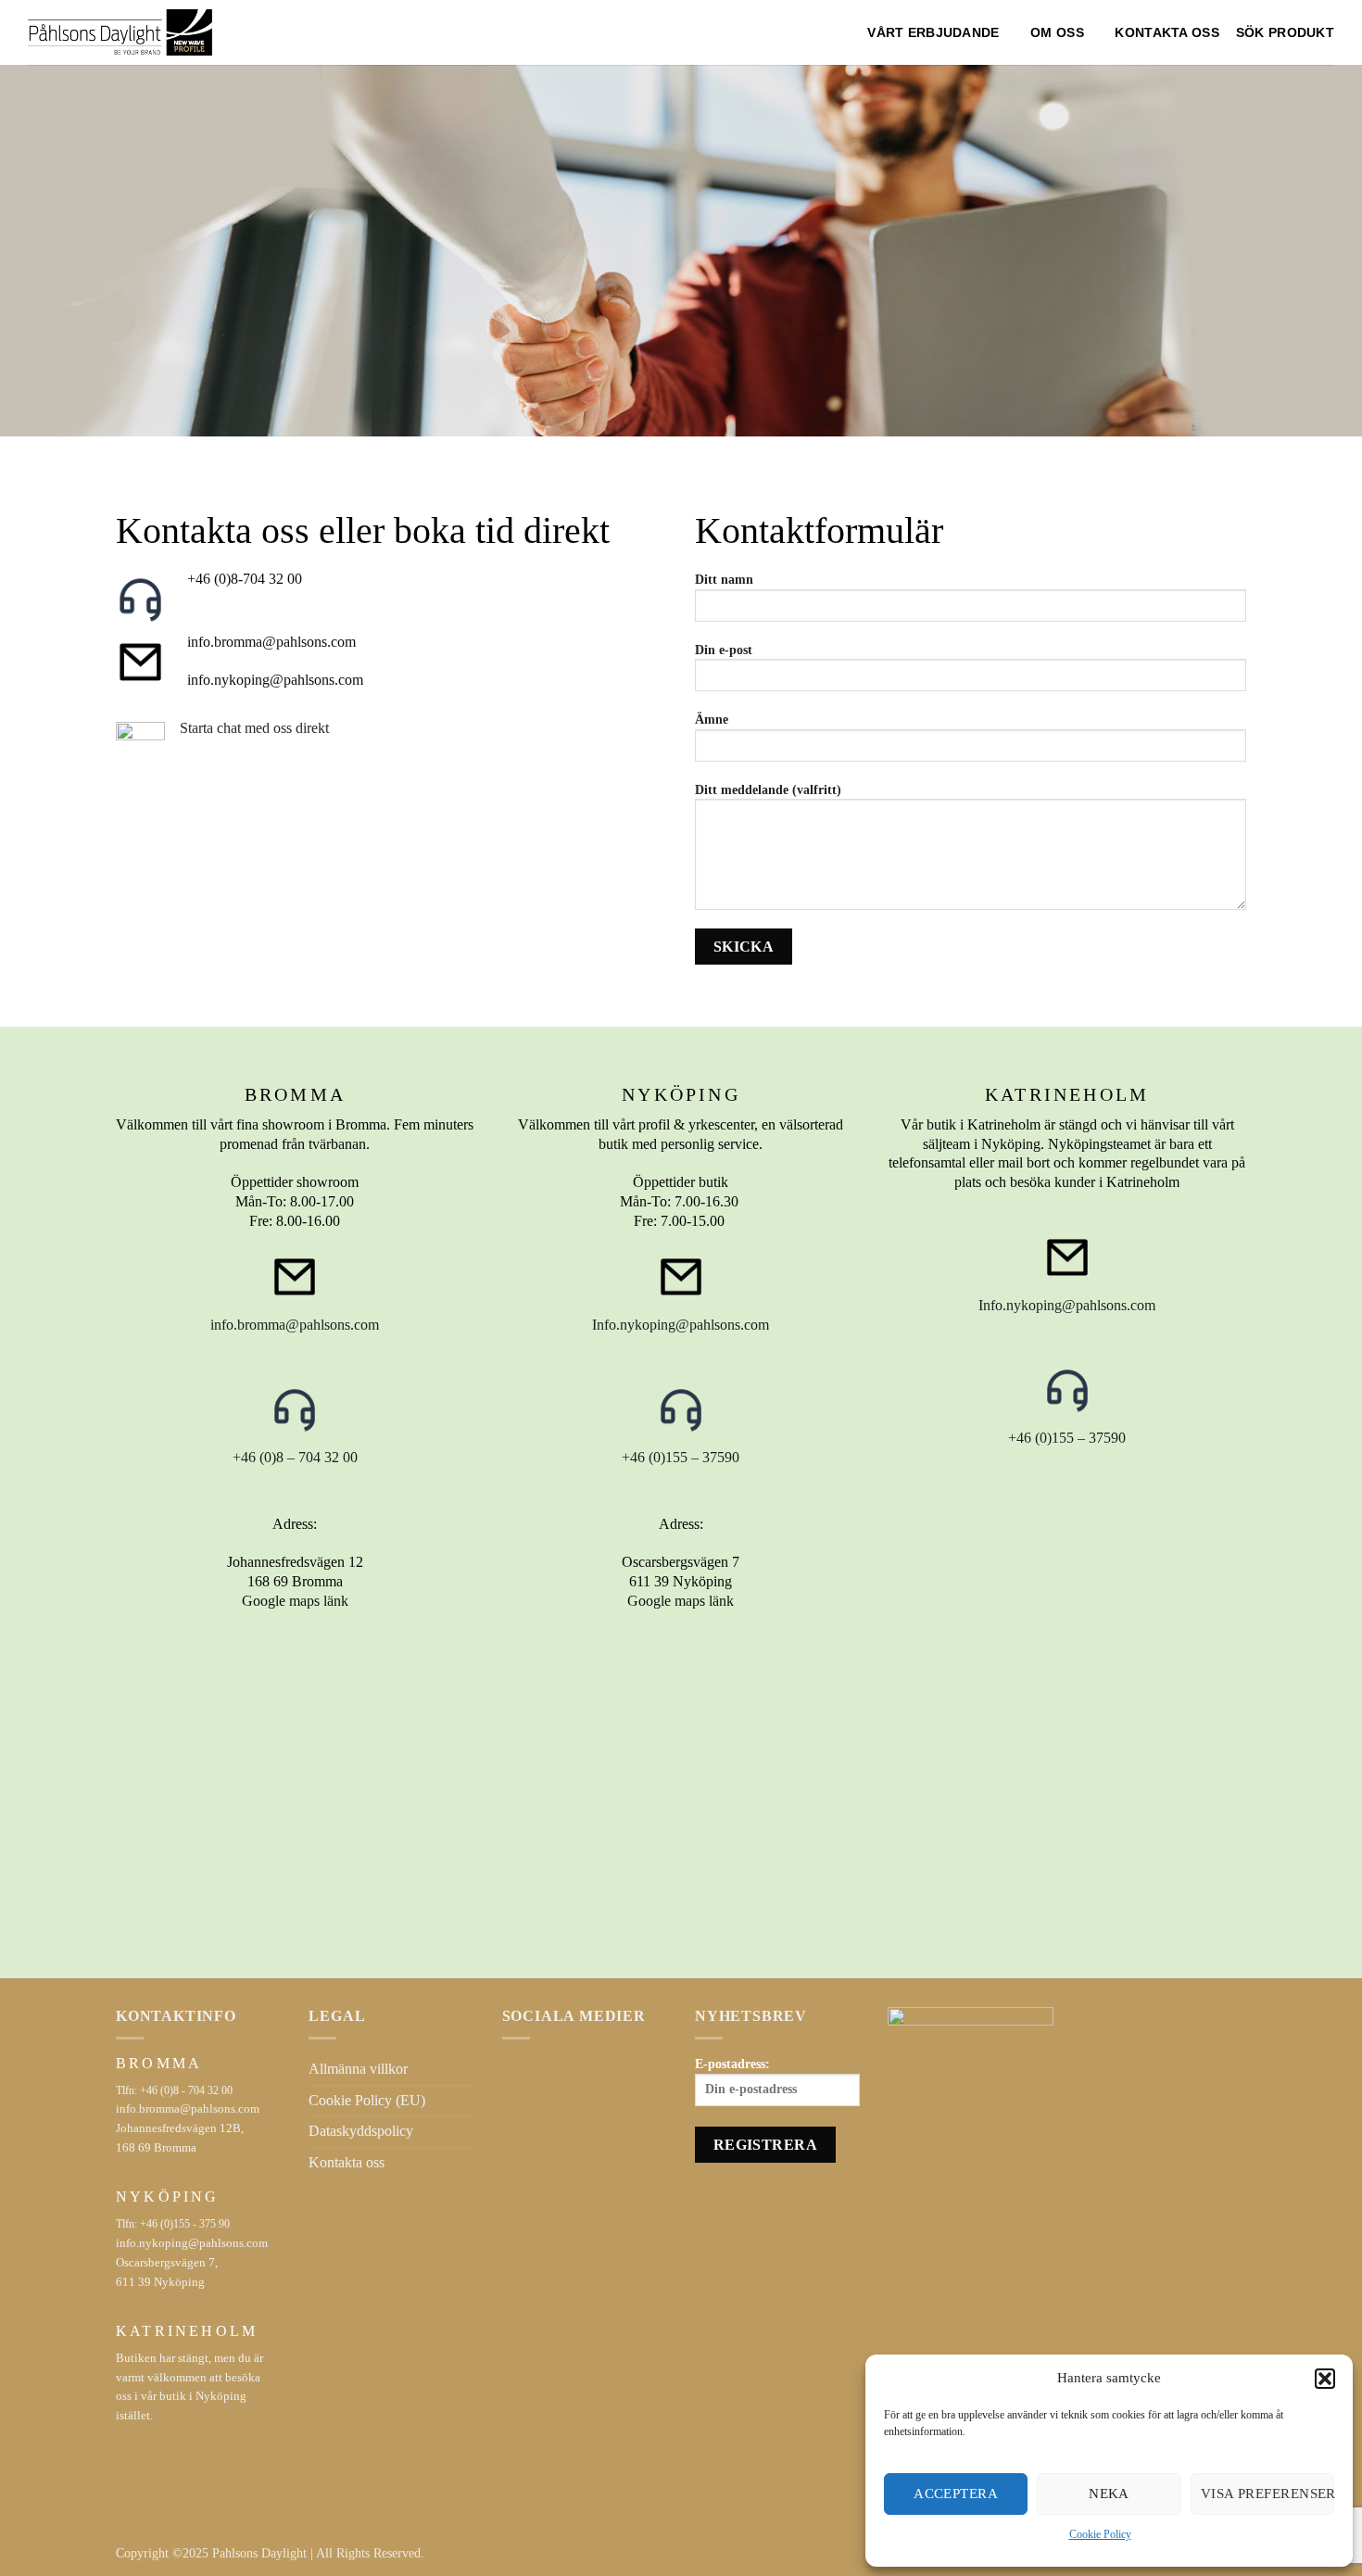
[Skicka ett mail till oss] (559, 2064)
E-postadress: (732, 2064)
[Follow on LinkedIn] (581, 2064)
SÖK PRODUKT (1285, 32)
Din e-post (724, 650)
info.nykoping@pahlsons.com (275, 680)
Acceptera (956, 2494)
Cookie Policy (1100, 2534)
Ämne (712, 719)
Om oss (1057, 32)
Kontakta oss (1167, 32)
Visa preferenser (1267, 2494)
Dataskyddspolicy (361, 2131)
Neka (1109, 2494)
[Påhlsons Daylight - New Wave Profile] (120, 32)
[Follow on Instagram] (536, 2064)
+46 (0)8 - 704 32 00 (186, 2090)
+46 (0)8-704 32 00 (245, 579)
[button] (1325, 2379)
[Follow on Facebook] (513, 2064)
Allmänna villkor (358, 2069)
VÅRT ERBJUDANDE (933, 32)
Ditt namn (724, 579)
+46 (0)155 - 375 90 (185, 2224)
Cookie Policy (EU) (367, 2100)
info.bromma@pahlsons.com (271, 642)
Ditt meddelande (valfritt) (768, 789)
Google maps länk (295, 1601)
